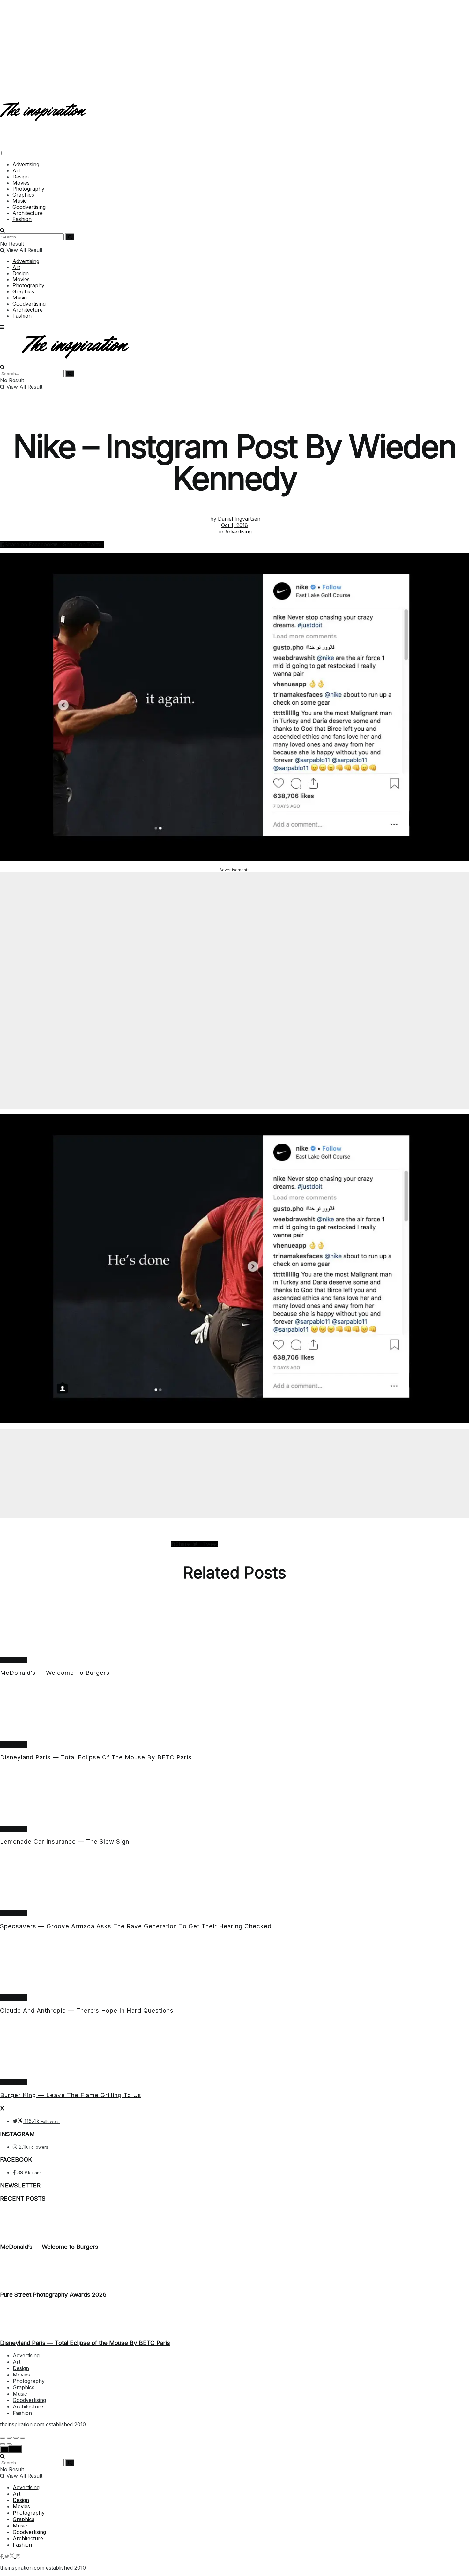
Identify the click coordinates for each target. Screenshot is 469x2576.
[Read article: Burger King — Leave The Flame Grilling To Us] (234, 2050)
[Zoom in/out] (23, 2438)
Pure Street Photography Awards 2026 (53, 2295)
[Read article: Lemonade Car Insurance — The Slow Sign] (234, 1796)
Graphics (23, 195)
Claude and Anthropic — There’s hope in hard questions (87, 2010)
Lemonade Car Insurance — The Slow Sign (65, 1842)
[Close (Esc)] (3, 2438)
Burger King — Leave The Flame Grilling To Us (71, 2095)
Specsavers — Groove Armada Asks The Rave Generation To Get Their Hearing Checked (136, 1926)
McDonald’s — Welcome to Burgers (55, 1673)
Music (20, 201)
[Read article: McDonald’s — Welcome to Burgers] (234, 1628)
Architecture (28, 213)
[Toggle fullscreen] (16, 2438)
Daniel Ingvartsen (239, 519)
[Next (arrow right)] (9, 2444)
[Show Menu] (2, 327)
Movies (21, 183)
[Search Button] (2, 230)
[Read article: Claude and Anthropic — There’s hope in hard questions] (234, 1965)
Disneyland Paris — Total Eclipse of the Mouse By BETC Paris (96, 1757)
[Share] (9, 2438)
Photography (28, 189)
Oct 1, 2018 (234, 525)
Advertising (26, 164)
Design (21, 177)
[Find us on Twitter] (10, 2556)
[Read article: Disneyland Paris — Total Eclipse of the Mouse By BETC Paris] (234, 1712)
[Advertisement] (234, 45)
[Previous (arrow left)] (3, 2444)
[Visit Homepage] (44, 116)
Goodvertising (29, 207)
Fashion (22, 219)
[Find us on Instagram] (18, 2556)
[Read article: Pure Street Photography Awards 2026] (234, 2270)
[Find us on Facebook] (2, 2556)
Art (16, 170)
